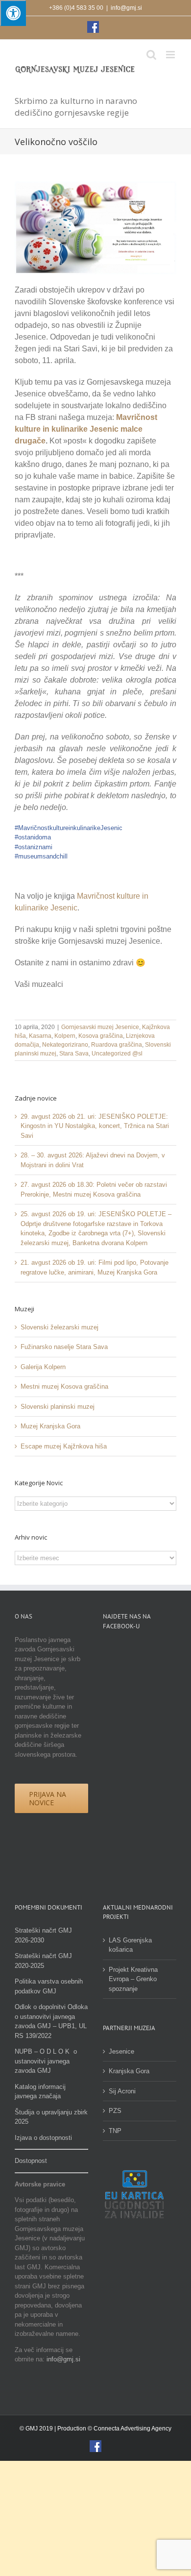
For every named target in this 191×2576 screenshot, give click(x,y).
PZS (115, 2111)
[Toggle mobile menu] (171, 55)
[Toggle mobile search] (151, 55)
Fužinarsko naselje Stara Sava (64, 1347)
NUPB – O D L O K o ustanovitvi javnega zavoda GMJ (46, 2061)
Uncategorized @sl (117, 1054)
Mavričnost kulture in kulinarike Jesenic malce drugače (86, 429)
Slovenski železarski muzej (60, 1327)
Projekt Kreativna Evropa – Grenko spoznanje (133, 1979)
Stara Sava (74, 1054)
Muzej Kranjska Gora (50, 1426)
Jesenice (121, 2051)
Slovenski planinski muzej (58, 1407)
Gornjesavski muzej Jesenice (100, 1027)
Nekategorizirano (65, 1045)
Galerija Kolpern (43, 1367)
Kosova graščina (101, 1036)
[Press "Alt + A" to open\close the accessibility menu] (13, 13)
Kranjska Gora (129, 2071)
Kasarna (40, 1036)
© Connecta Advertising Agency (130, 2429)
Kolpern (65, 1036)
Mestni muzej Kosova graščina (64, 1386)
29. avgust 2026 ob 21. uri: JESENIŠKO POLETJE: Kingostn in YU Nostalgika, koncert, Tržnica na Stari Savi (95, 1126)
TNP (115, 2131)
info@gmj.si (126, 8)
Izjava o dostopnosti (43, 2138)
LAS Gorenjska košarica (130, 1945)
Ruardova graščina (117, 1045)
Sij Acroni (122, 2091)
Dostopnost (31, 2161)
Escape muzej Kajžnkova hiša (64, 1446)
